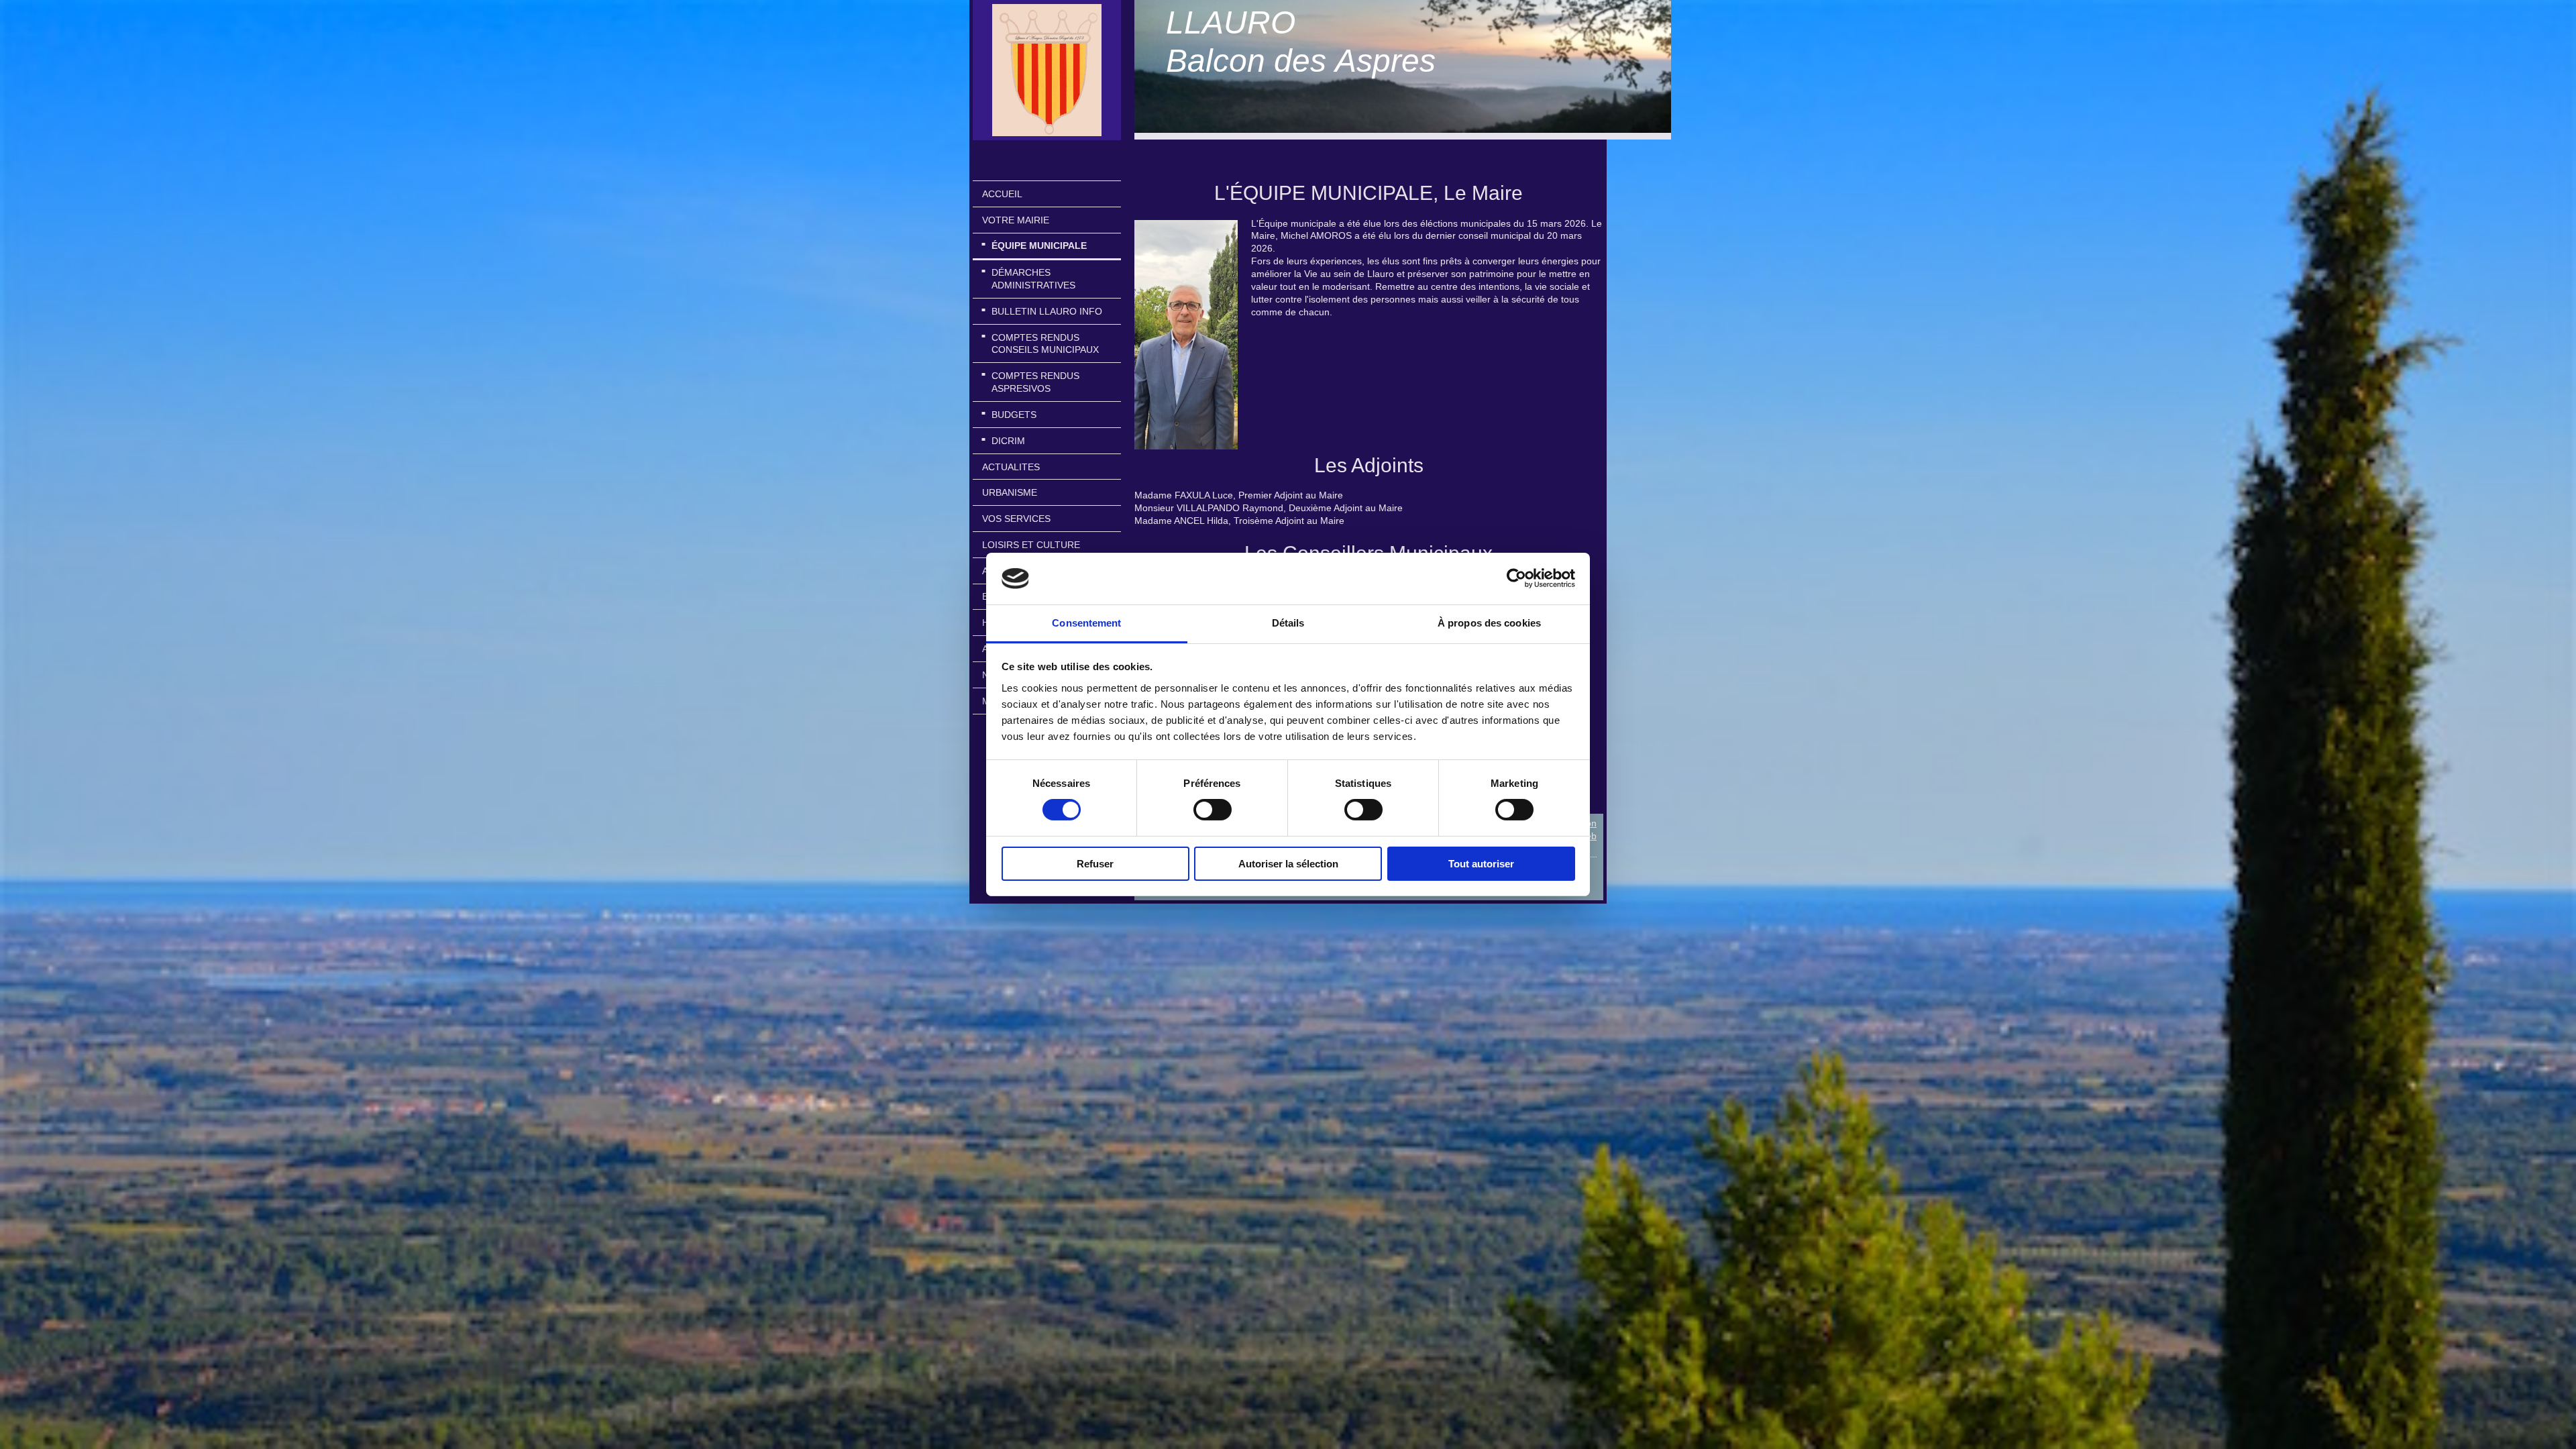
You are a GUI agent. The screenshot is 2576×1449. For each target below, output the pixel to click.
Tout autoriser (1481, 864)
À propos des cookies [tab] (1489, 623)
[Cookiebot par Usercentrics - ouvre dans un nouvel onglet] (1516, 578)
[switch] (1213, 810)
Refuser (1095, 864)
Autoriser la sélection (1288, 864)
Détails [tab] (1288, 623)
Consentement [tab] (1086, 623)
